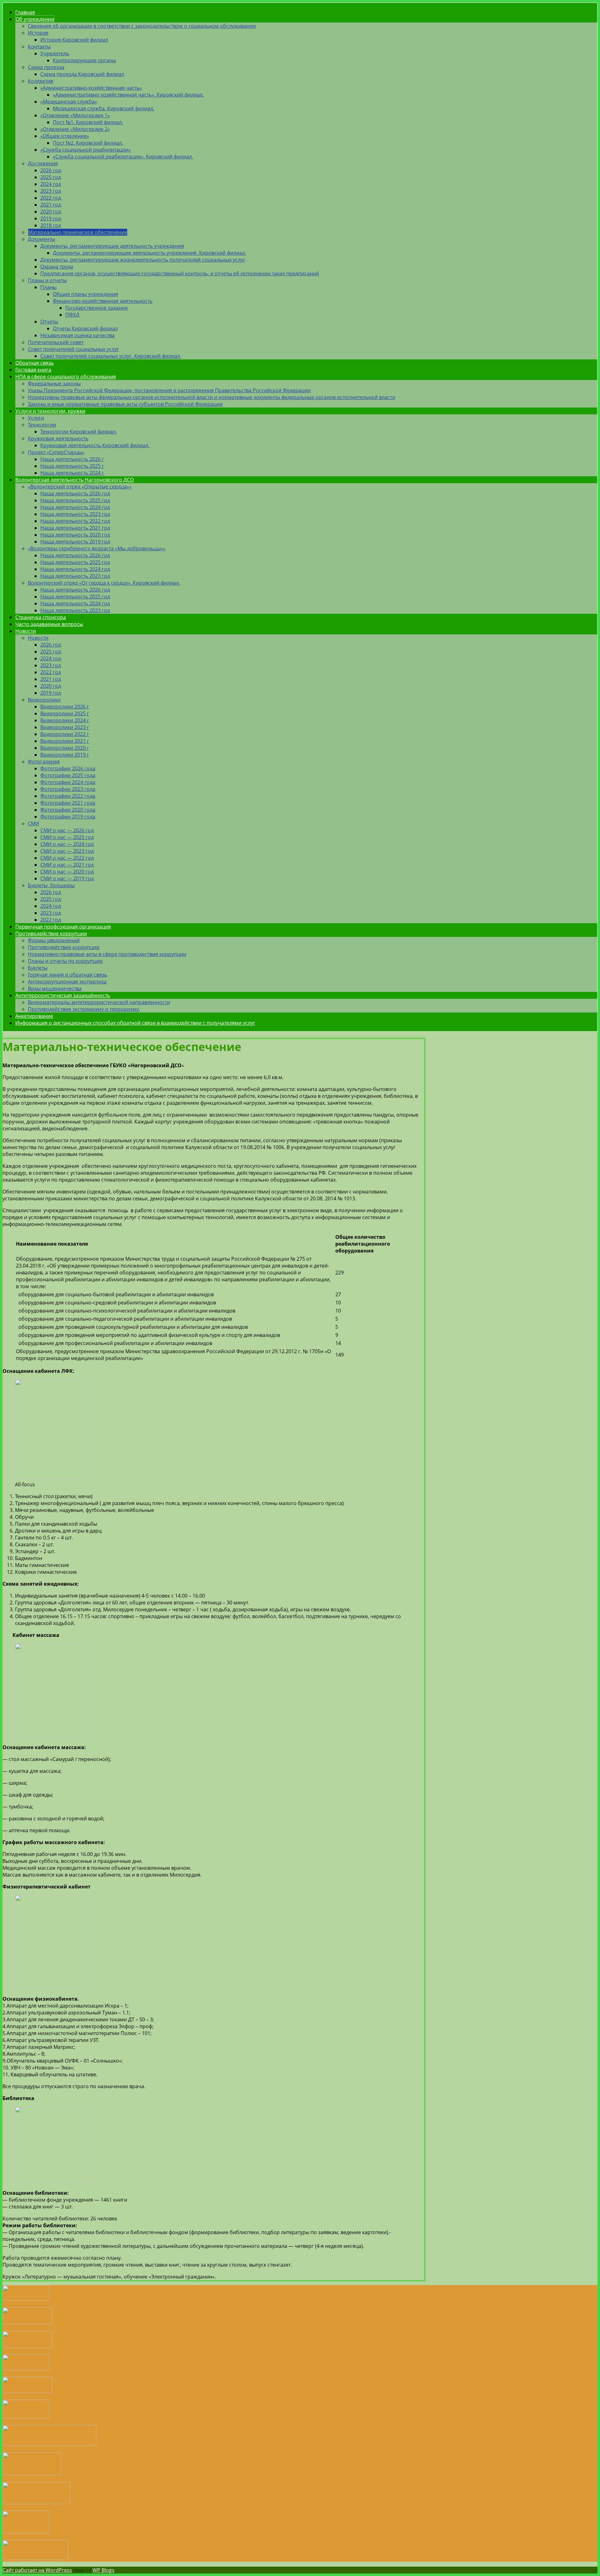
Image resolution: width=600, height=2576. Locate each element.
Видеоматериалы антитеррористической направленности (99, 1002)
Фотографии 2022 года (68, 796)
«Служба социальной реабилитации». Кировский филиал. (123, 157)
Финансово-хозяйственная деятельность (103, 301)
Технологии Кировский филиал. (79, 432)
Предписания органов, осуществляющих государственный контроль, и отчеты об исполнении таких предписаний (180, 273)
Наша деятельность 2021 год (75, 528)
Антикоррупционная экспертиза (67, 982)
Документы (41, 239)
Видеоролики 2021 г (65, 741)
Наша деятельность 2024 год (75, 507)
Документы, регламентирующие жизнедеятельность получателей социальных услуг (143, 260)
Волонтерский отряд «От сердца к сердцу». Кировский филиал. (104, 583)
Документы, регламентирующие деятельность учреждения (112, 246)
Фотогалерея (44, 762)
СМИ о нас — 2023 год (67, 851)
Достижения (43, 163)
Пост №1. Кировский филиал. (88, 122)
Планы (48, 287)
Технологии (42, 425)
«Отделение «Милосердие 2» (75, 129)
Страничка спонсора (41, 617)
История (38, 33)
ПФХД (72, 315)
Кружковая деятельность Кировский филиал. (95, 445)
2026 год (51, 170)
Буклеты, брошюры (51, 885)
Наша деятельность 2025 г (72, 466)
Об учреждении (35, 19)
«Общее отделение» (65, 136)
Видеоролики (44, 700)
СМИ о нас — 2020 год (67, 872)
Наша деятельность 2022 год (75, 521)
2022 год (51, 198)
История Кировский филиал (74, 40)
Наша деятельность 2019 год (75, 542)
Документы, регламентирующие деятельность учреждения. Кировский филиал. (150, 253)
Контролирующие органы (84, 60)
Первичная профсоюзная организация (63, 927)
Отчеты (49, 322)
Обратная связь (35, 363)
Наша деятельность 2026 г (72, 459)
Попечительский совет (56, 342)
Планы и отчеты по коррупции (65, 961)
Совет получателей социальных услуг (73, 349)
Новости (26, 631)
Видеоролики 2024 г (65, 720)
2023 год (51, 191)
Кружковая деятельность (58, 438)
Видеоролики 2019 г (65, 755)
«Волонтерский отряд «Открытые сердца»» (80, 487)
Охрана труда (57, 267)
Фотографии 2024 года (68, 782)
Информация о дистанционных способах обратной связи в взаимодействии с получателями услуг (135, 1023)
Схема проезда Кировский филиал (82, 74)
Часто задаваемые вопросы (49, 624)
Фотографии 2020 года (68, 810)
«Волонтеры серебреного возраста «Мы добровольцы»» (97, 548)
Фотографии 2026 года (68, 768)
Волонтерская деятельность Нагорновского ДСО (75, 480)
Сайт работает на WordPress (37, 2570)
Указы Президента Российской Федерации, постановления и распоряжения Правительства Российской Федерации (169, 390)
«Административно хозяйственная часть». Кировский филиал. (128, 95)
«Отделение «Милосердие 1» (75, 115)
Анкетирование (34, 1016)
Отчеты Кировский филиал (85, 328)
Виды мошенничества (55, 988)
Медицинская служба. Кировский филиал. (104, 108)
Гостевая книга (33, 370)
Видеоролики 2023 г (65, 727)
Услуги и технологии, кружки (50, 411)
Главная (25, 12)
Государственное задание (97, 308)
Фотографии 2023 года (68, 789)
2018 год (51, 225)
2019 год (51, 218)
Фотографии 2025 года (68, 775)
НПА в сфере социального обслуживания (66, 377)
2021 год (51, 205)
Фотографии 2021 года (68, 803)
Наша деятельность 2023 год (75, 514)
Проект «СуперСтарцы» (56, 452)
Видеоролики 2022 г (65, 734)
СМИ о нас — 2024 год (67, 844)
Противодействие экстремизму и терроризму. (84, 1009)
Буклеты (38, 968)
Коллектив (40, 81)
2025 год (51, 177)
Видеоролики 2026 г (65, 707)
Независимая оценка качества (77, 335)
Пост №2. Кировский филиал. (88, 143)
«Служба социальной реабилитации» (86, 150)
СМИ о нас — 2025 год (67, 837)
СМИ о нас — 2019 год (67, 878)
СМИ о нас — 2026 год (67, 830)
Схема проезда (46, 67)
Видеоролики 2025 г (65, 713)
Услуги (36, 418)
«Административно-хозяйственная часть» (91, 88)
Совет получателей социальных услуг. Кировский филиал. (111, 356)
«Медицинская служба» (69, 102)
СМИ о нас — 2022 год (67, 858)
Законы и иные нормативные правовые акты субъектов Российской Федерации (125, 404)
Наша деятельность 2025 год (75, 500)
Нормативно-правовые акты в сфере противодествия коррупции (107, 954)
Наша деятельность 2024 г (72, 473)
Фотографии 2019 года (68, 817)
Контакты (39, 47)
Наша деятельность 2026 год (75, 493)
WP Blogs (103, 2570)
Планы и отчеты (47, 280)
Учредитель (55, 53)
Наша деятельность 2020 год (75, 535)
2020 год (51, 212)
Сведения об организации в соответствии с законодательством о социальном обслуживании (142, 26)
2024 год (51, 184)
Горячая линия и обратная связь (67, 975)
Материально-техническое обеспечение (78, 232)
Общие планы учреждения (85, 294)
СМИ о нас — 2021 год (67, 865)
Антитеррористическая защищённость (63, 995)
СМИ (33, 823)
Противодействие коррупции (51, 933)
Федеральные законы (54, 383)
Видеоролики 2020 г (65, 748)
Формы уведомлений (54, 940)
